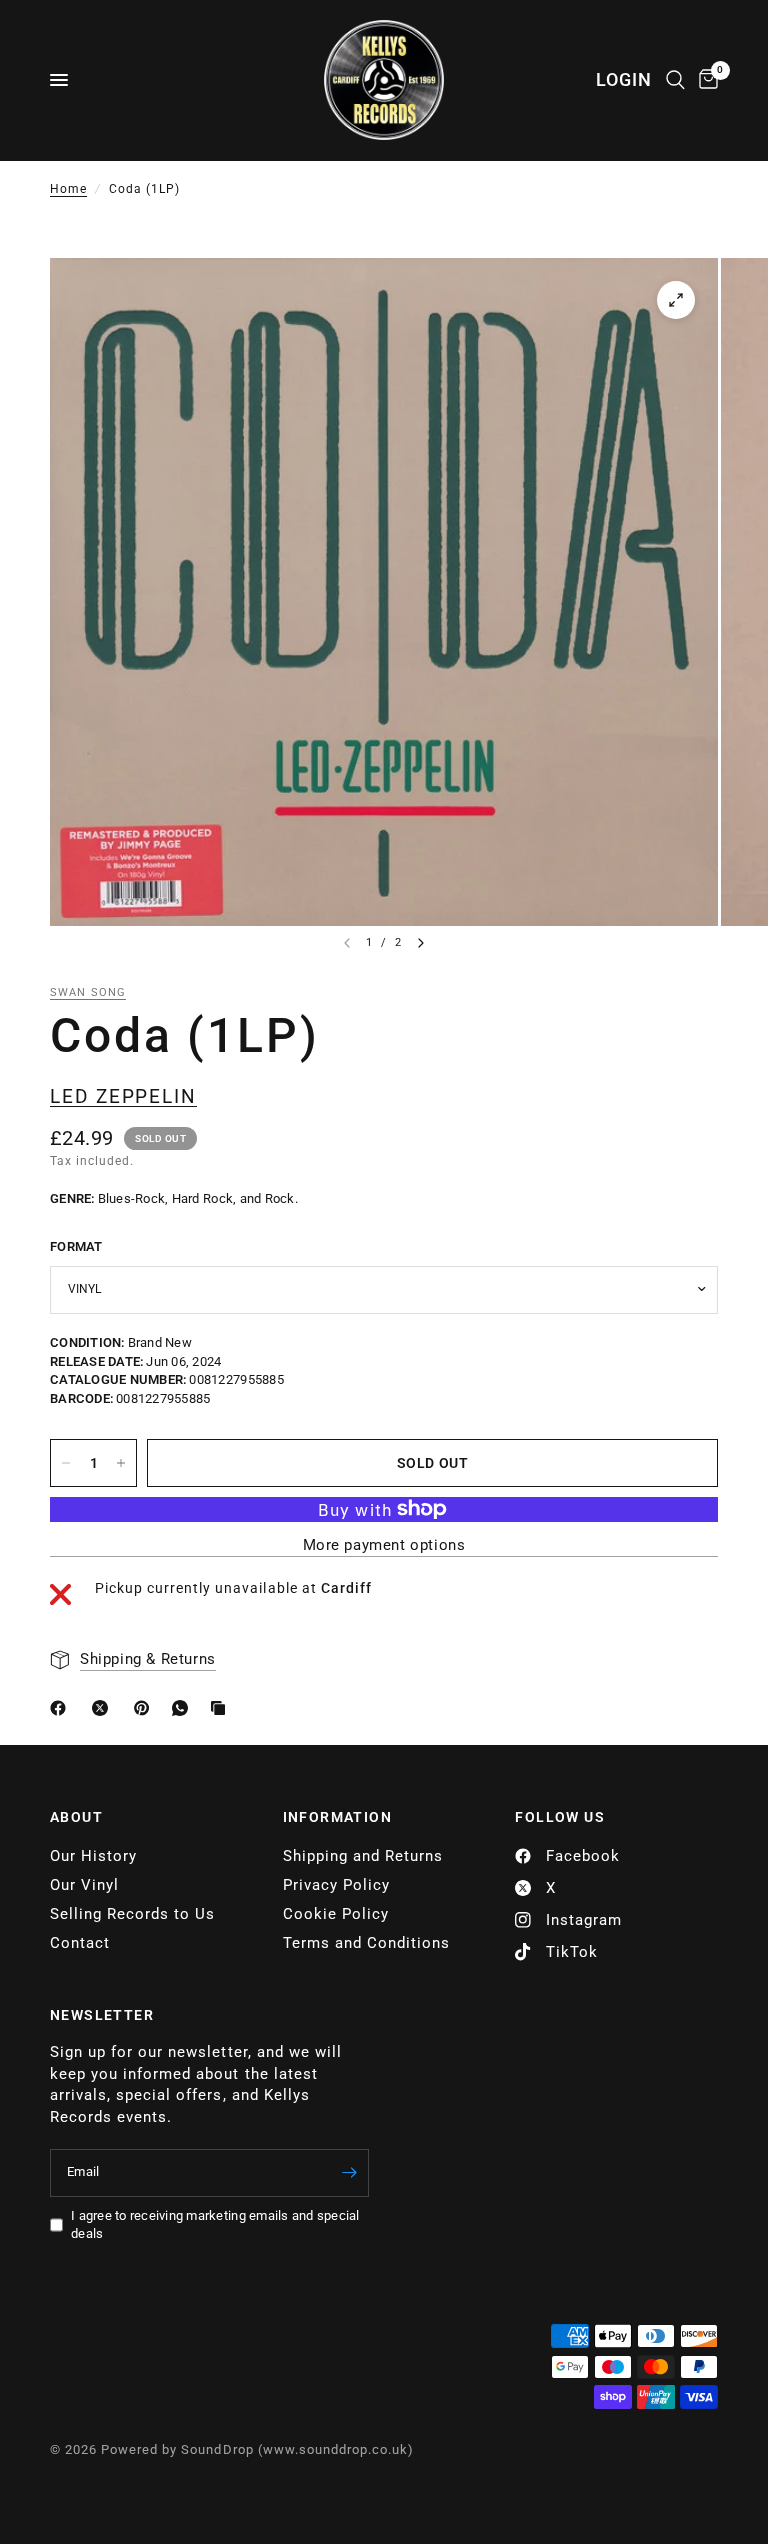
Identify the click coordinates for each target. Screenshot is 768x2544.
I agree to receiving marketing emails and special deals (215, 2225)
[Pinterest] (146, 1708)
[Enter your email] (349, 2173)
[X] (104, 1708)
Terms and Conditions (366, 1943)
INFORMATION (337, 1817)
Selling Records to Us (132, 1914)
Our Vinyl (84, 1885)
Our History (93, 1856)
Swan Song (88, 992)
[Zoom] (676, 300)
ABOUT (76, 1817)
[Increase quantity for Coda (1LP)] (121, 1463)
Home (68, 189)
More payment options (384, 1545)
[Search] (675, 80)
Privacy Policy (336, 1885)
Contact (80, 1943)
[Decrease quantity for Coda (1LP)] (66, 1463)
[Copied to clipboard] (222, 1708)
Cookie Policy (336, 1914)
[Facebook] (62, 1708)
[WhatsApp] (184, 1708)
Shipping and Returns (363, 1856)
